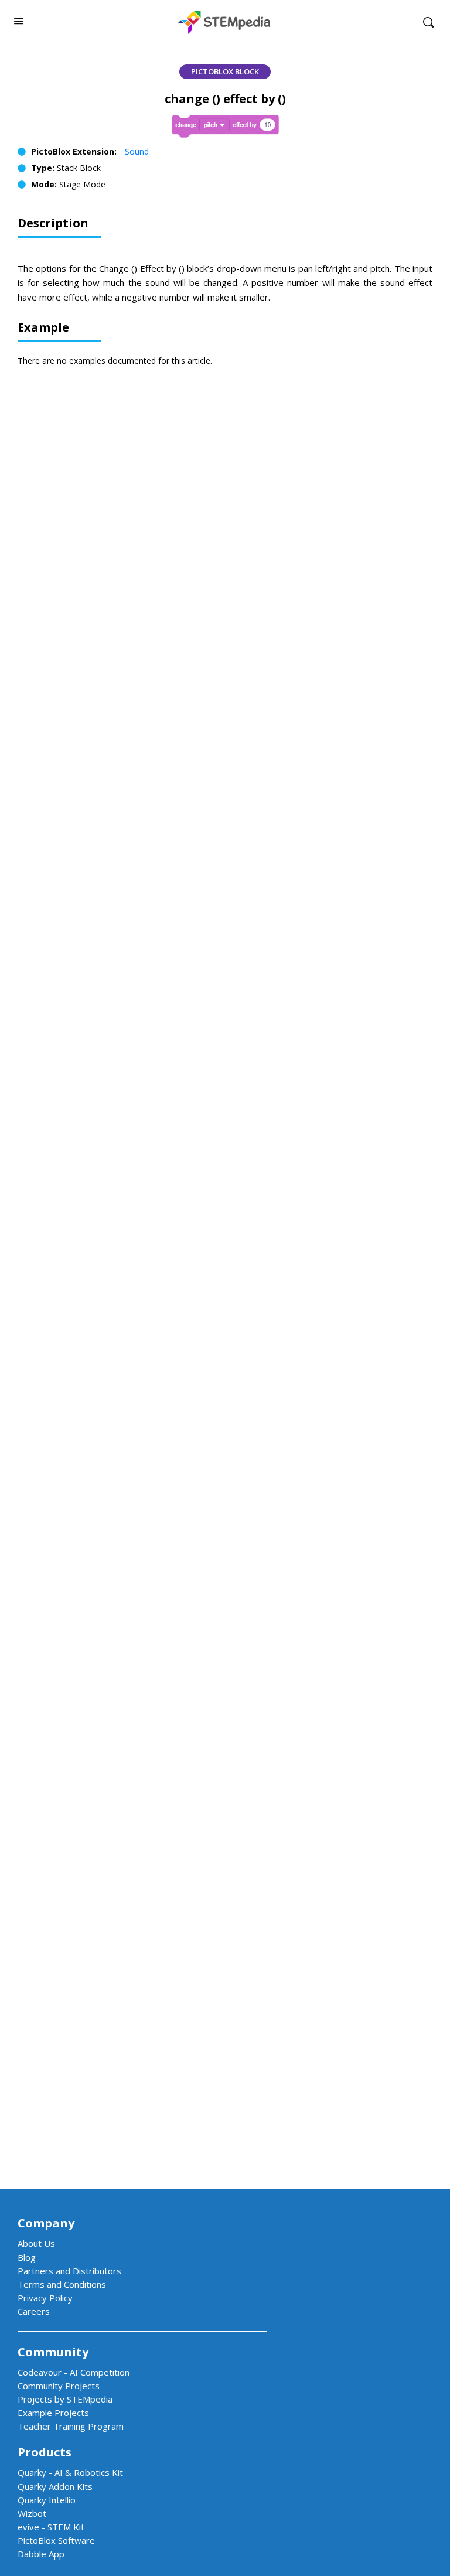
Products (45, 2452)
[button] (225, 72)
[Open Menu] (19, 21)
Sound (137, 151)
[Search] (428, 22)
